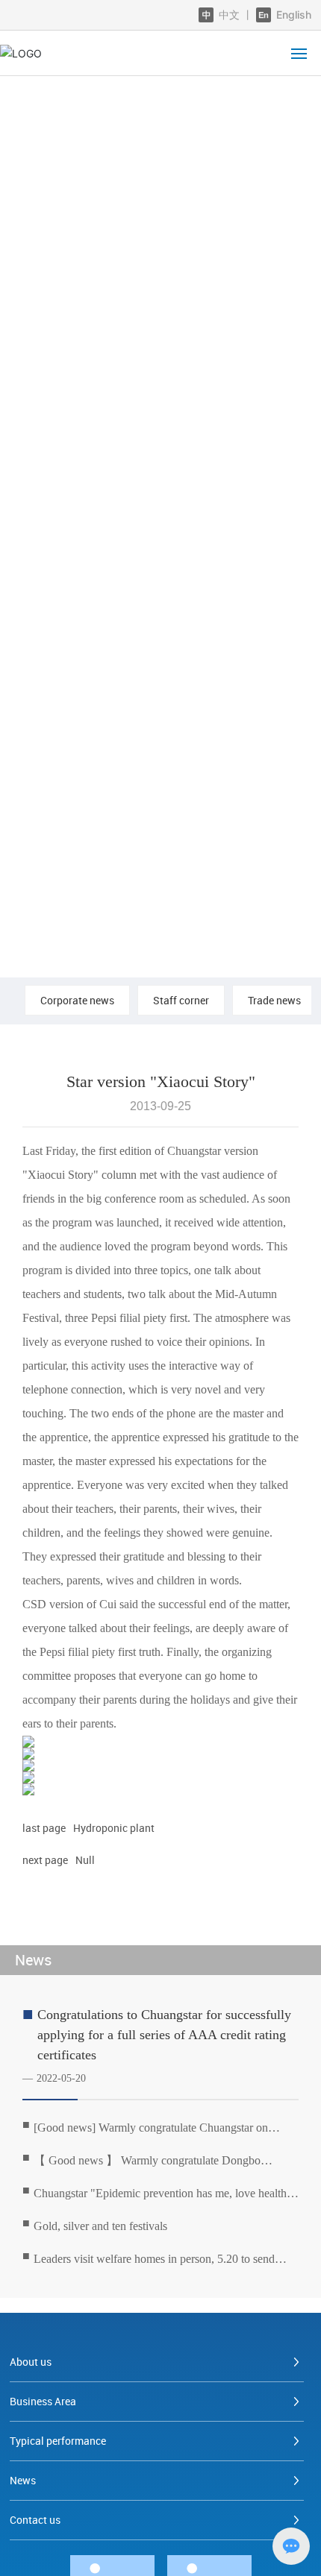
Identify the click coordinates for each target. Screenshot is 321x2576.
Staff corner (181, 1000)
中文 (229, 15)
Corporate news (77, 1000)
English (292, 15)
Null (85, 1860)
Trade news (274, 1000)
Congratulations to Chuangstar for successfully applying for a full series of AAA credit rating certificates (164, 2035)
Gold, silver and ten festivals (100, 2226)
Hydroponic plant (114, 1828)
